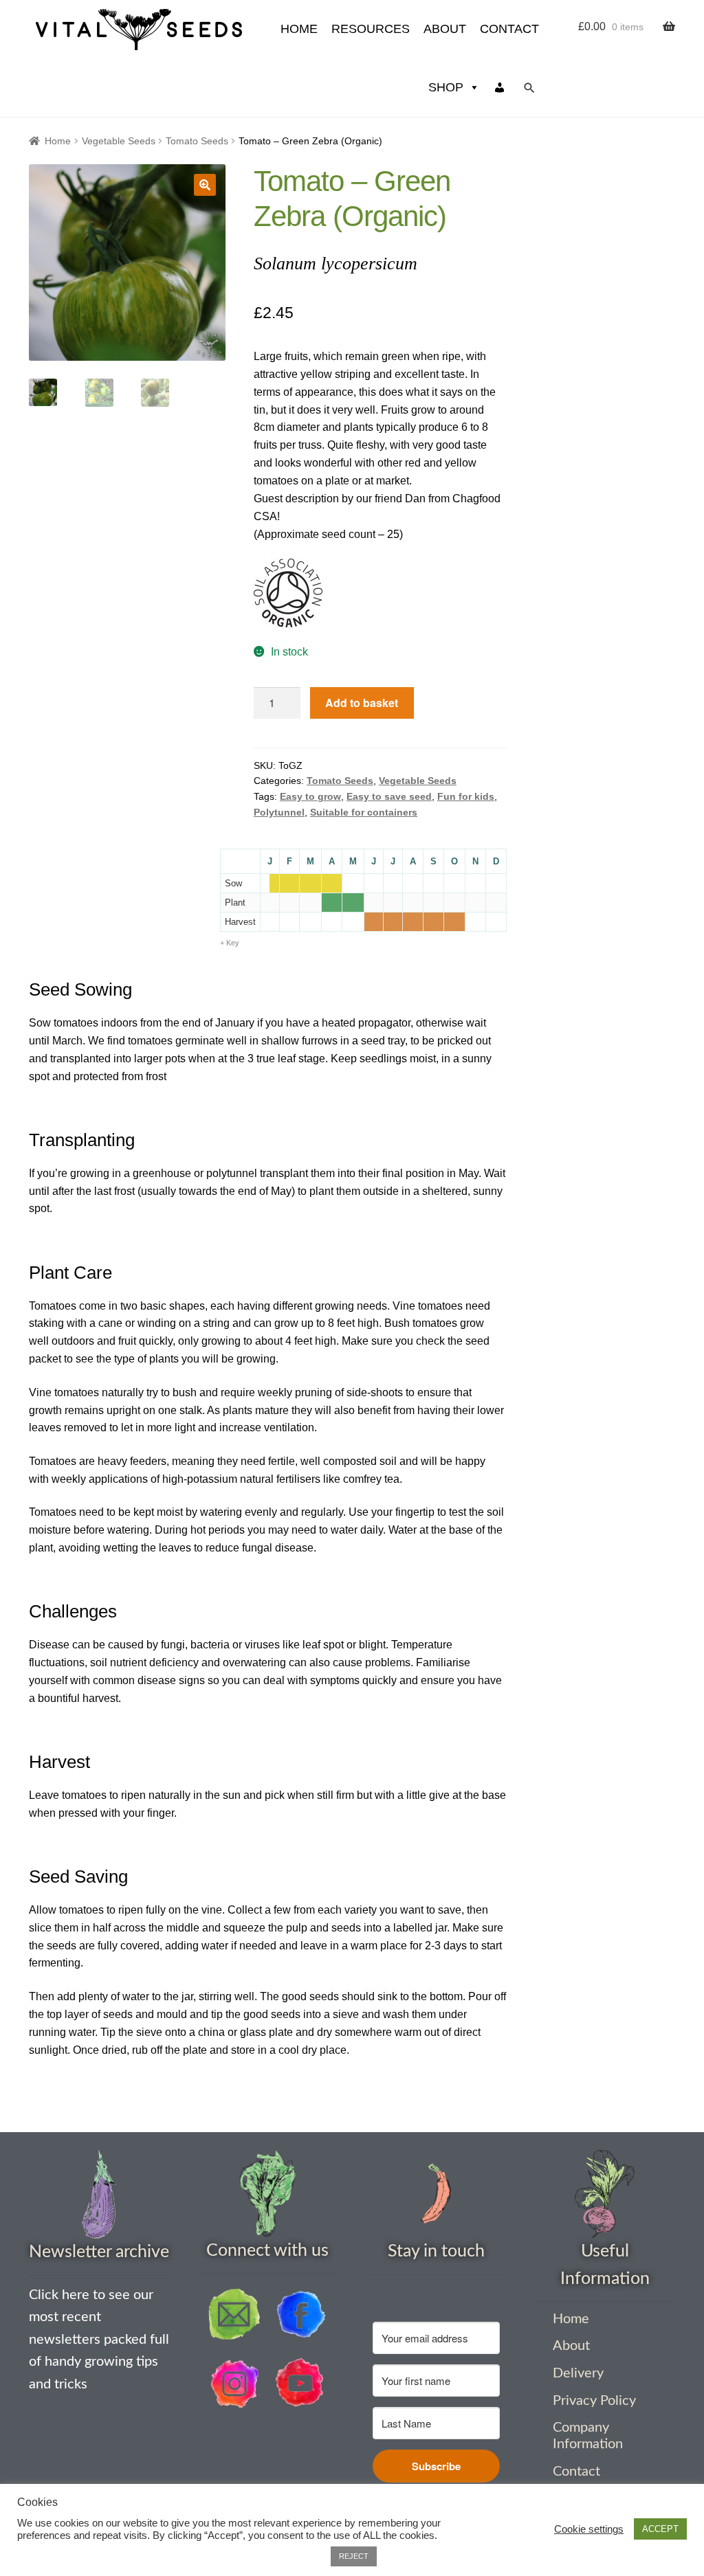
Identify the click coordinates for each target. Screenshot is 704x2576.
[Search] (529, 88)
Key (233, 943)
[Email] (234, 2314)
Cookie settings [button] (589, 2529)
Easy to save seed (389, 796)
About (445, 29)
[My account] (500, 88)
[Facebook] (300, 2314)
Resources (371, 29)
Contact (509, 29)
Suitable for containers (364, 812)
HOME (299, 29)
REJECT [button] (354, 2556)
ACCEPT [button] (660, 2529)
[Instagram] (234, 2384)
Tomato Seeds (197, 141)
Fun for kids (466, 796)
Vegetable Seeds (119, 141)
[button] (205, 185)
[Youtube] (300, 2384)
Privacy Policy (594, 2401)
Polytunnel (279, 812)
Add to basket (362, 703)
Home (58, 141)
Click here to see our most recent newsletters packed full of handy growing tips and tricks (99, 2339)
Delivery (578, 2373)
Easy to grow (310, 796)
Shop (446, 87)
